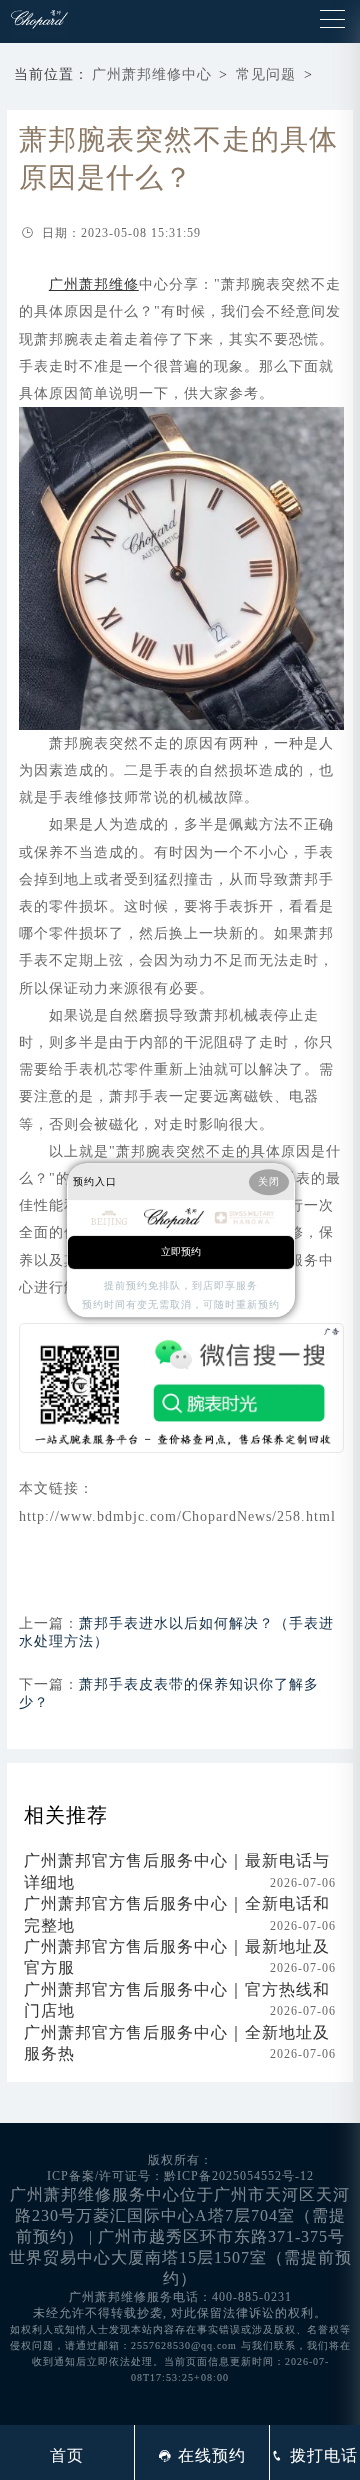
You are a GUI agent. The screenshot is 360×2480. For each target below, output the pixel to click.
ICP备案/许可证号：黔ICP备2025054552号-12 (180, 2176)
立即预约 (181, 1251)
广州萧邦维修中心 (152, 74)
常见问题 (266, 74)
